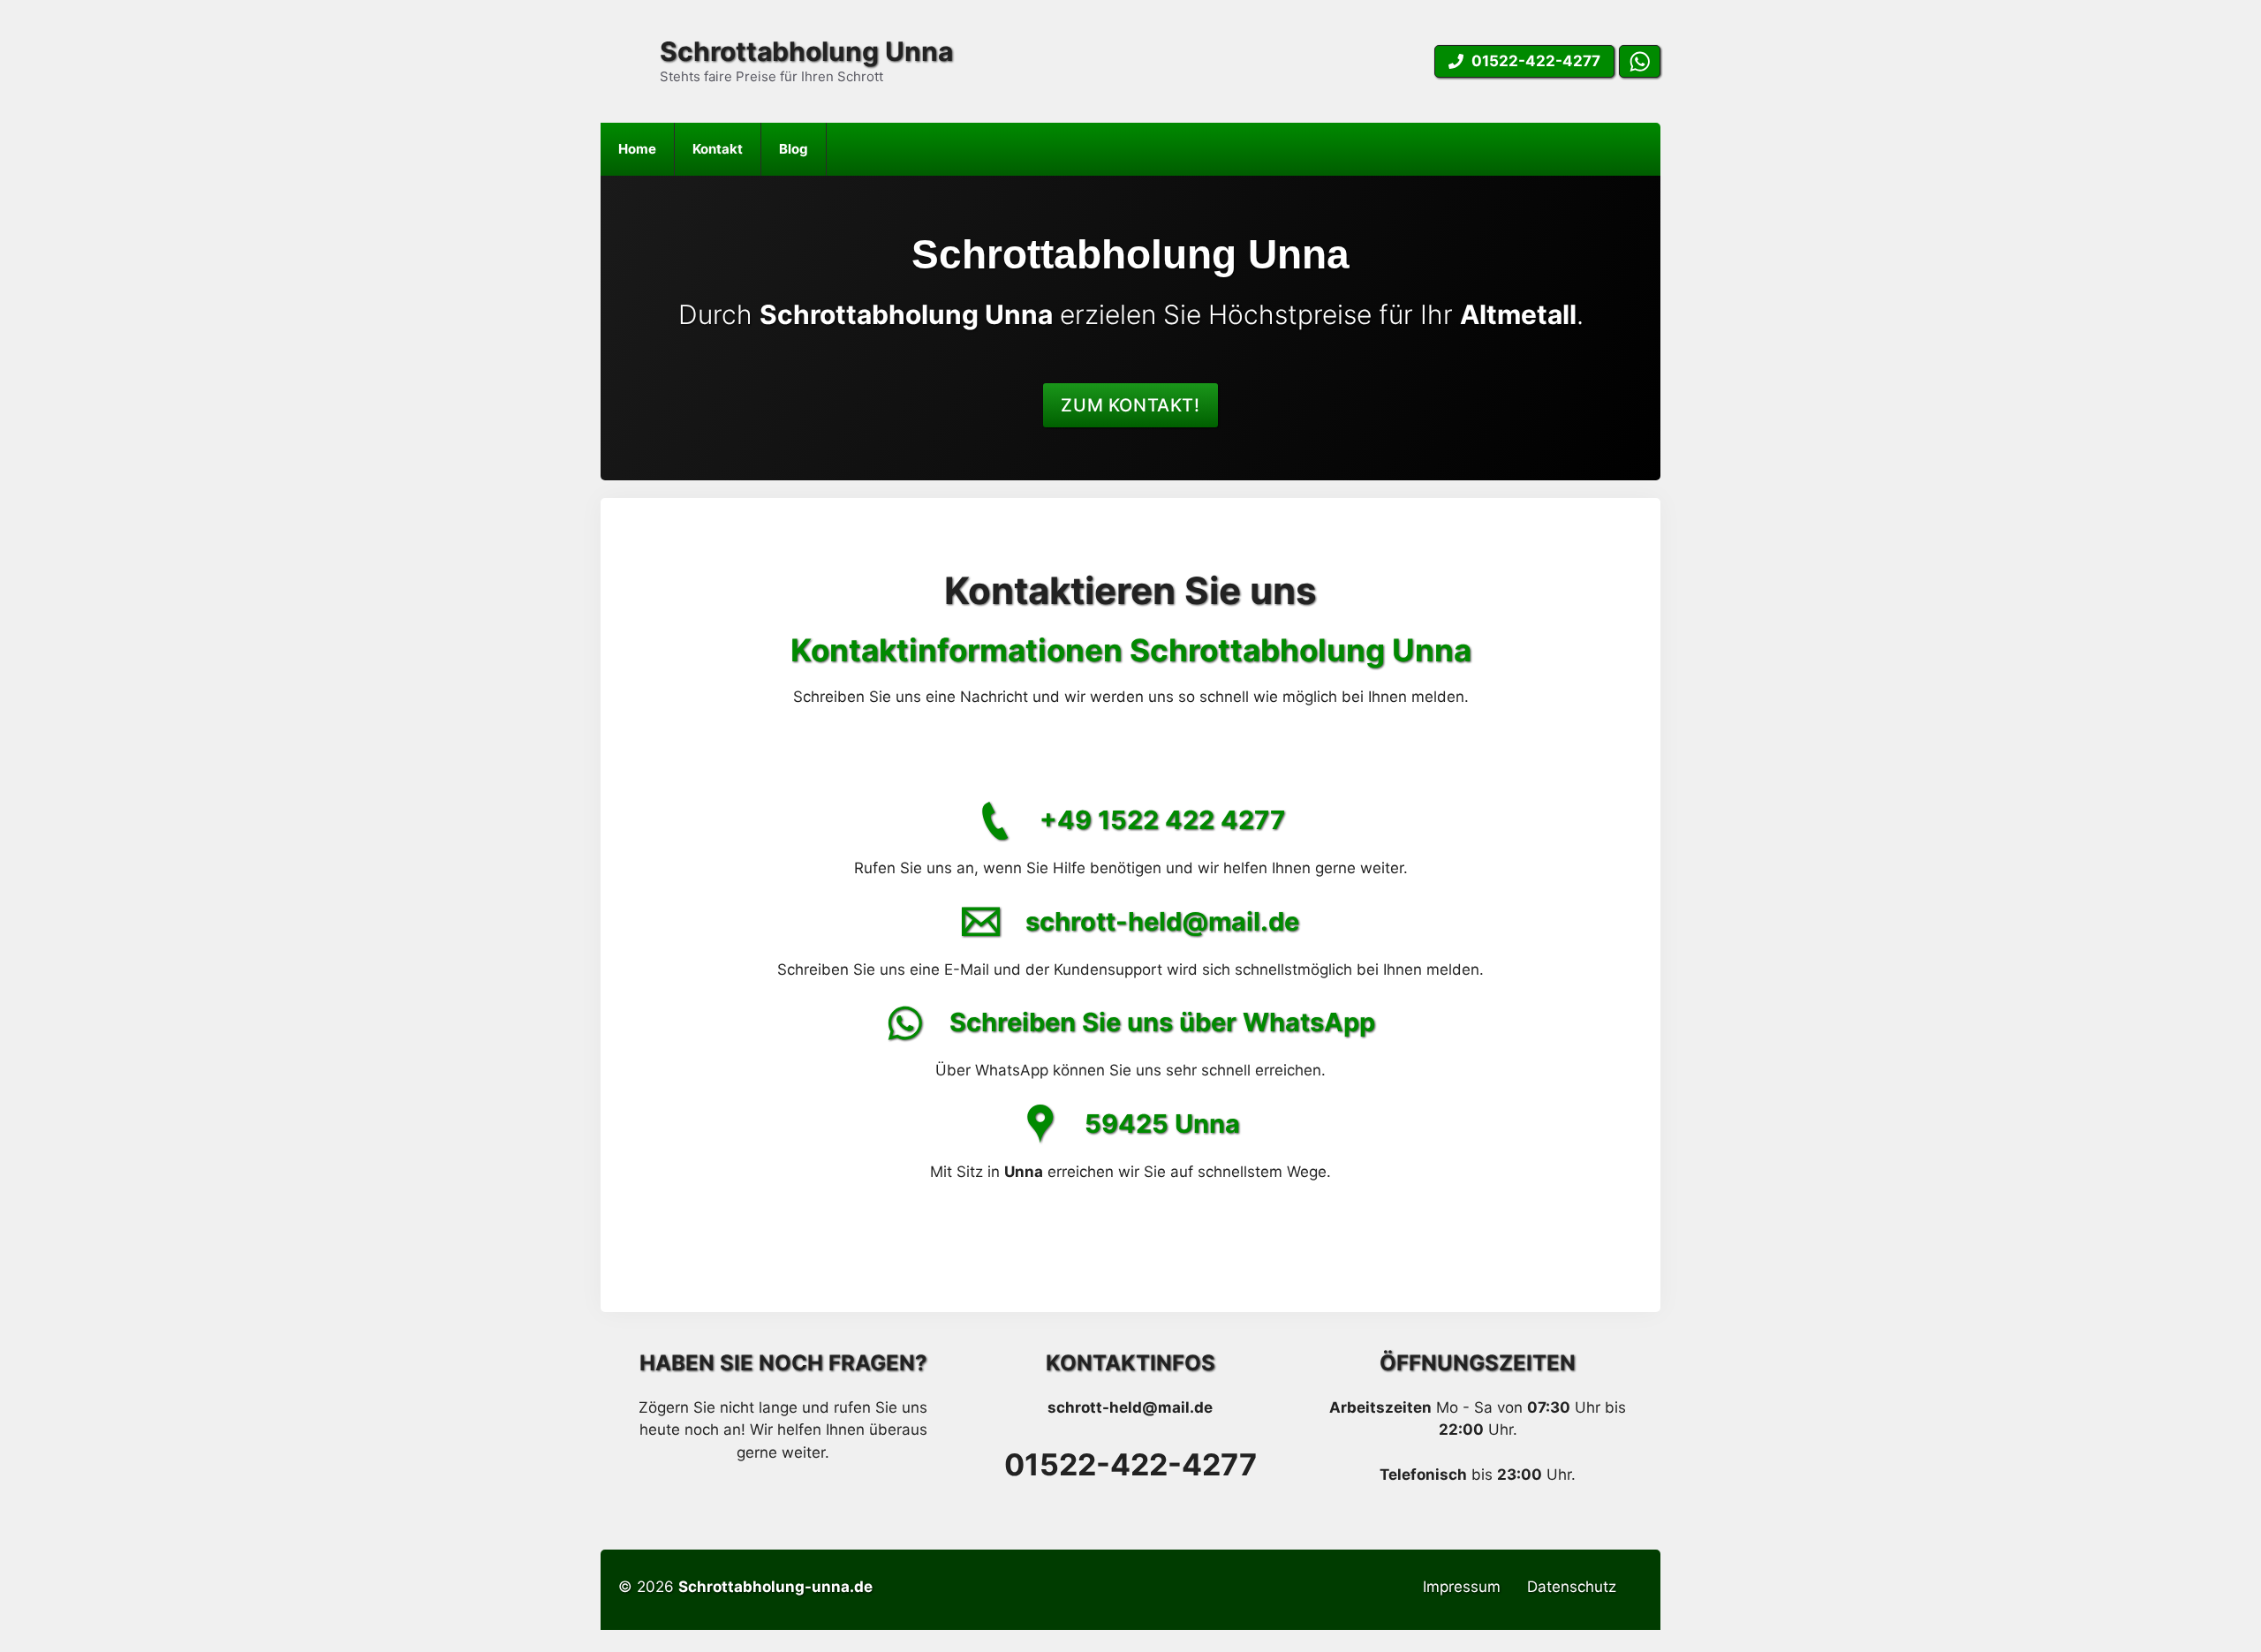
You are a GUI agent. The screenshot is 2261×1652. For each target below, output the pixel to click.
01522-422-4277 (1130, 1464)
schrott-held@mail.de (1162, 921)
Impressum (1462, 1587)
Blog (794, 149)
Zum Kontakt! (1130, 405)
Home (637, 149)
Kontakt (718, 149)
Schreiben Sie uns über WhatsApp (1162, 1022)
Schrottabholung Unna (806, 51)
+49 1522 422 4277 (1162, 820)
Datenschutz (1572, 1587)
